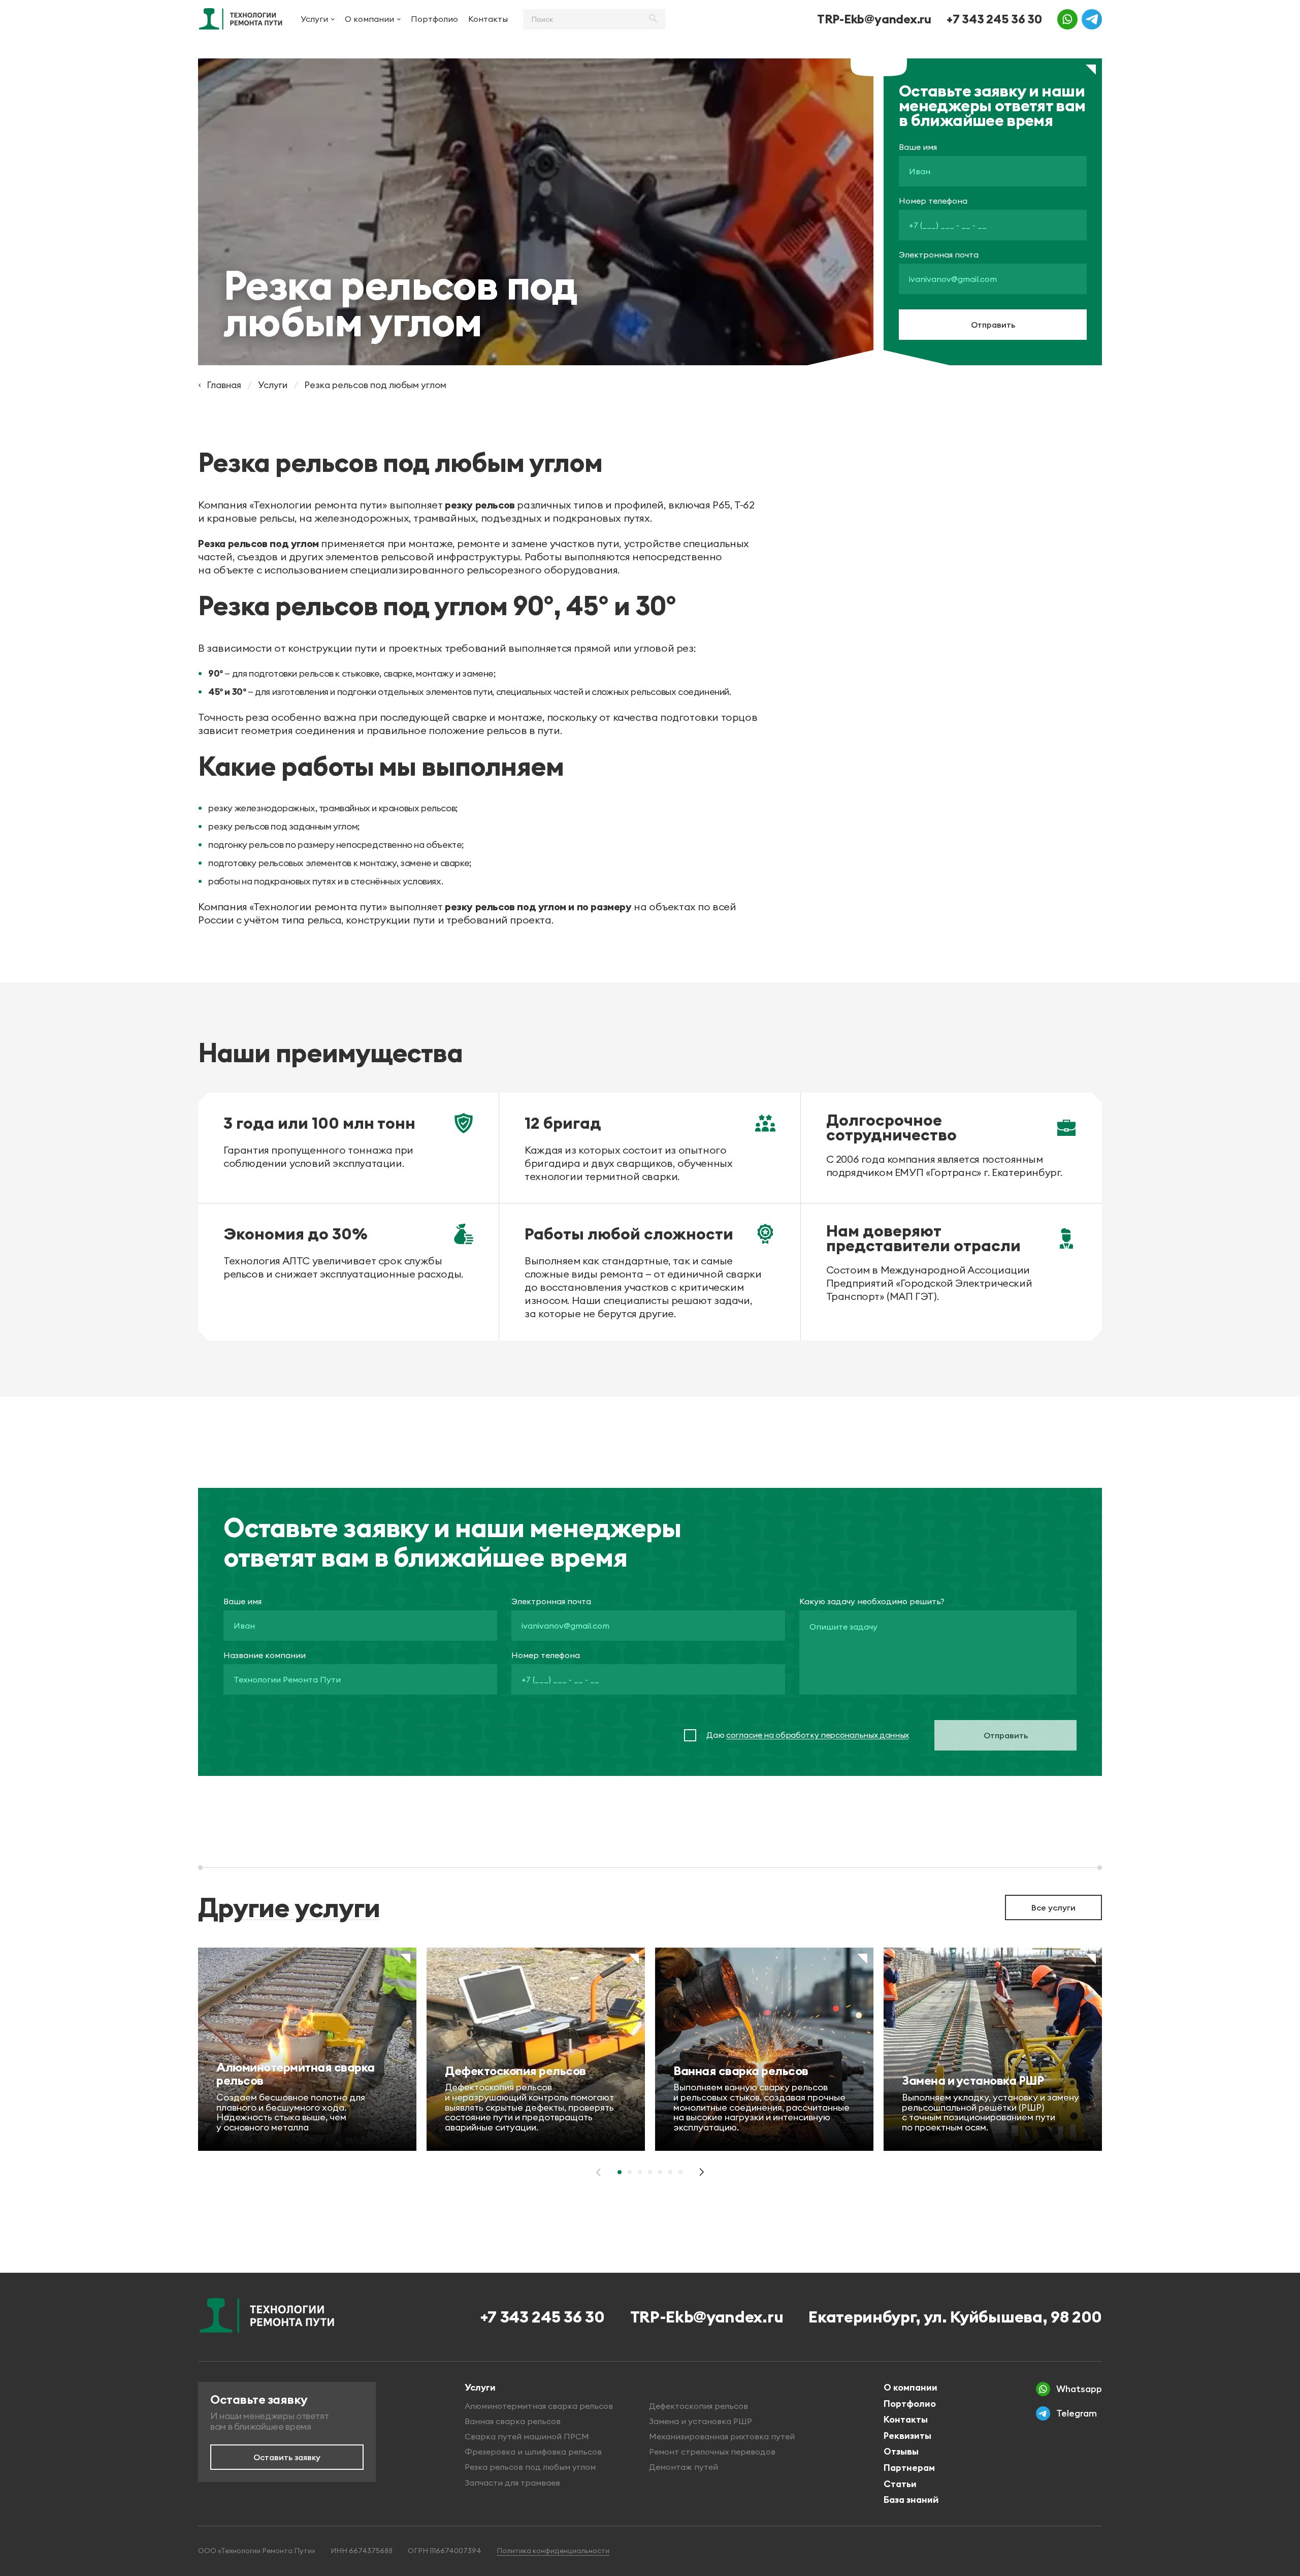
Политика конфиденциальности (553, 2551)
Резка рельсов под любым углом (530, 2467)
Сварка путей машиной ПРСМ (527, 2436)
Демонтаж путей (684, 2467)
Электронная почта (939, 255)
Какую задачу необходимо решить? (872, 1601)
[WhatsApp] (1067, 19)
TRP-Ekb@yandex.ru (874, 19)
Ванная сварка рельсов (513, 2421)
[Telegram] (1092, 19)
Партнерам (909, 2468)
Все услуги (1053, 1907)
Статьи (900, 2484)
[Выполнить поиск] (653, 19)
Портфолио (434, 19)
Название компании (265, 1655)
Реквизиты (907, 2436)
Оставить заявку (287, 2457)
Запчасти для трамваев (512, 2483)
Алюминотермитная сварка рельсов (539, 2406)
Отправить (993, 325)
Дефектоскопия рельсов (698, 2406)
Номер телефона (933, 201)
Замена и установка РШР (701, 2421)
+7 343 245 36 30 (994, 19)
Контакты (488, 19)
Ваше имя (918, 147)
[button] (620, 2172)
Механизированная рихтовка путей (722, 2436)
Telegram (1077, 2413)
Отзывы (901, 2451)
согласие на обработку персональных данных (818, 1735)
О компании (369, 19)
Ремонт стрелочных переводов (712, 2452)
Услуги (314, 19)
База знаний (911, 2500)
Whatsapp (1079, 2389)
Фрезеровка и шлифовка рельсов (533, 2452)
